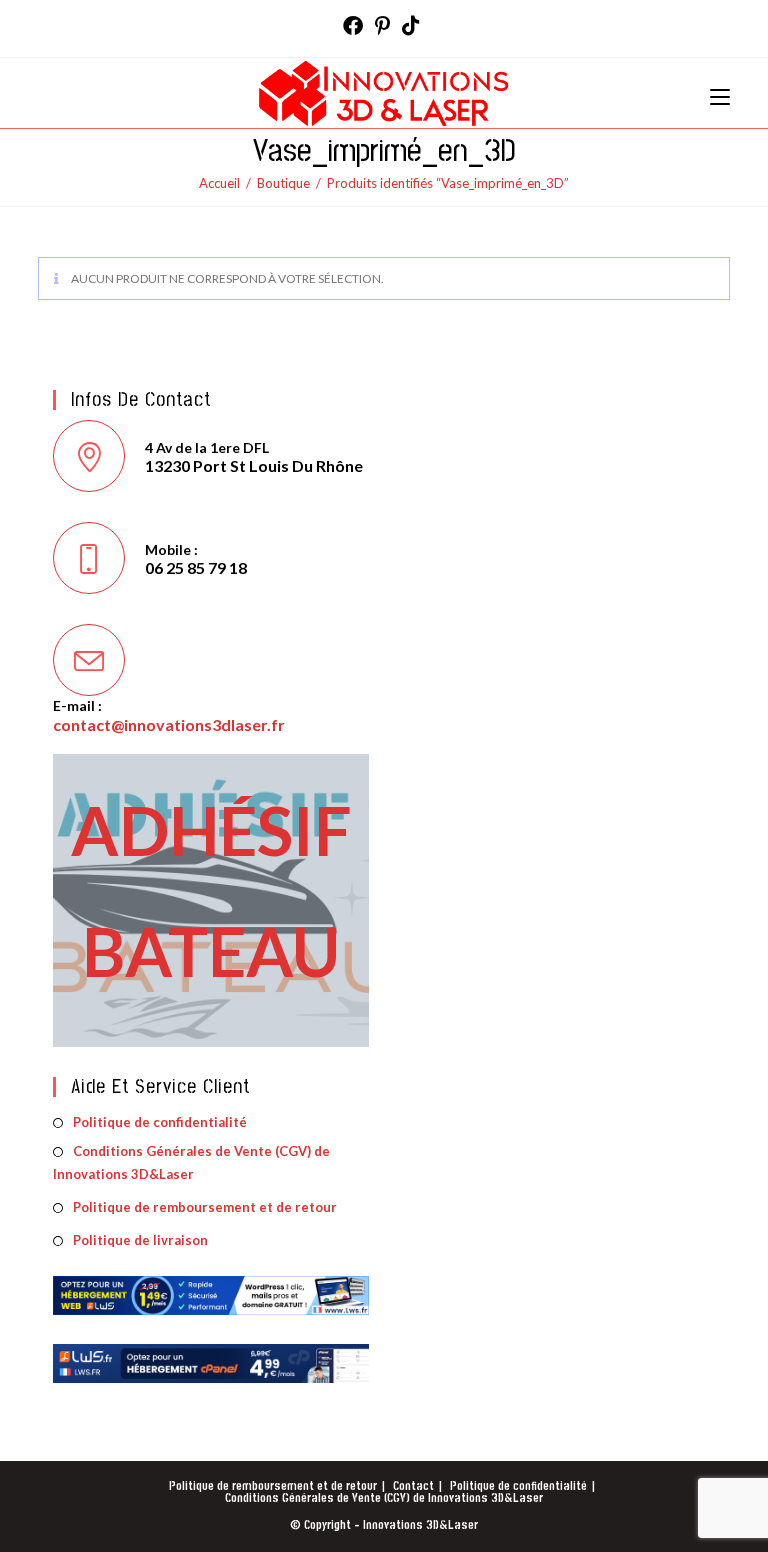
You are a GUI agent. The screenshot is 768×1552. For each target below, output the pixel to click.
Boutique (283, 183)
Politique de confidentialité (160, 1122)
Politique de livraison (140, 1240)
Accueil (219, 183)
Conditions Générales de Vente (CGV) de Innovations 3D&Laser (191, 1162)
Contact (413, 1486)
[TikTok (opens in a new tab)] (411, 26)
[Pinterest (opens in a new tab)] (382, 26)
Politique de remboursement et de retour (205, 1207)
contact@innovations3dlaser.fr (169, 724)
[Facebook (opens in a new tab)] (356, 26)
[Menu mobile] (720, 92)
